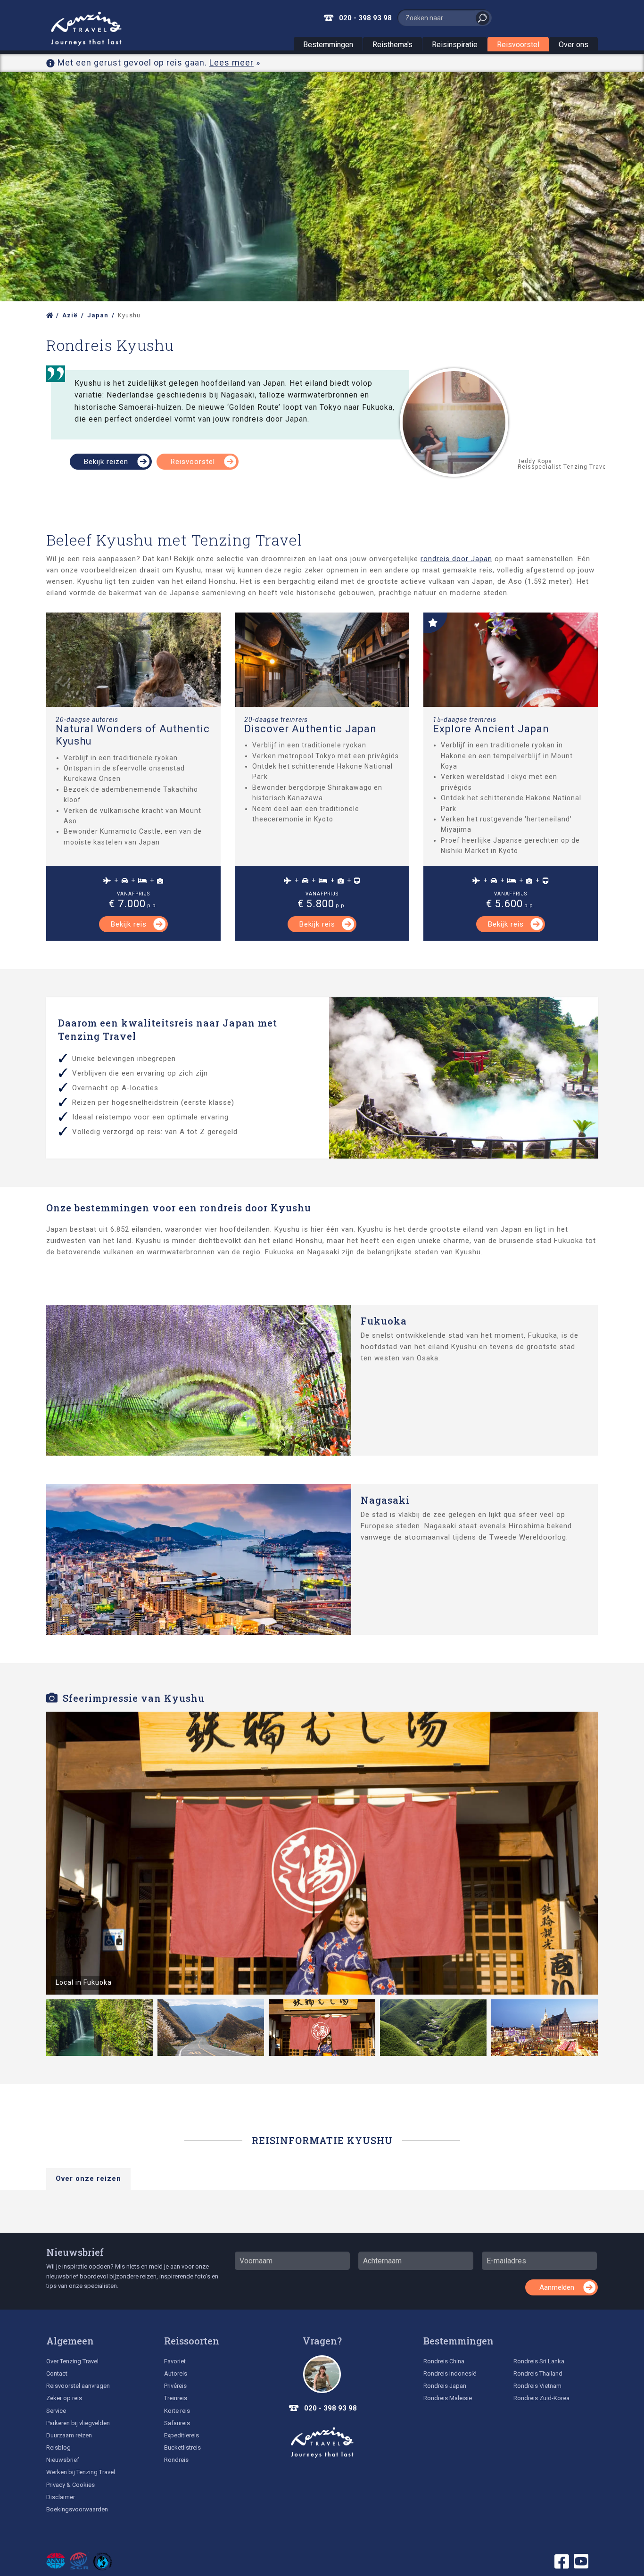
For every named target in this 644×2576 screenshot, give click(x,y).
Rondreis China (444, 2361)
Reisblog (58, 2448)
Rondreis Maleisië (448, 2398)
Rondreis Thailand (538, 2373)
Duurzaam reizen (69, 2435)
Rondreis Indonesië (450, 2373)
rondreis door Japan (456, 559)
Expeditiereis (182, 2435)
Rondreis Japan (445, 2386)
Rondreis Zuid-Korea (541, 2398)
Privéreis (175, 2386)
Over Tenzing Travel (72, 2361)
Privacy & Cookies (70, 2485)
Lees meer (231, 62)
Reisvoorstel (518, 45)
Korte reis (177, 2411)
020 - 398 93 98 (365, 18)
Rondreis (176, 2460)
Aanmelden (557, 2287)
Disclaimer (61, 2497)
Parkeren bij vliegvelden (78, 2423)
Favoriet (175, 2361)
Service (56, 2411)
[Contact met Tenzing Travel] (322, 2374)
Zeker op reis (64, 2398)
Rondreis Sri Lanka (539, 2361)
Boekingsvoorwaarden (77, 2509)
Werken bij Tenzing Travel (81, 2472)
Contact (57, 2373)
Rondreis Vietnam (537, 2386)
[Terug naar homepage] (322, 2443)
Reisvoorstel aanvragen (78, 2386)
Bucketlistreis (182, 2448)
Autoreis (176, 2373)
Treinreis (176, 2398)
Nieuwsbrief (75, 2252)
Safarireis (177, 2423)
